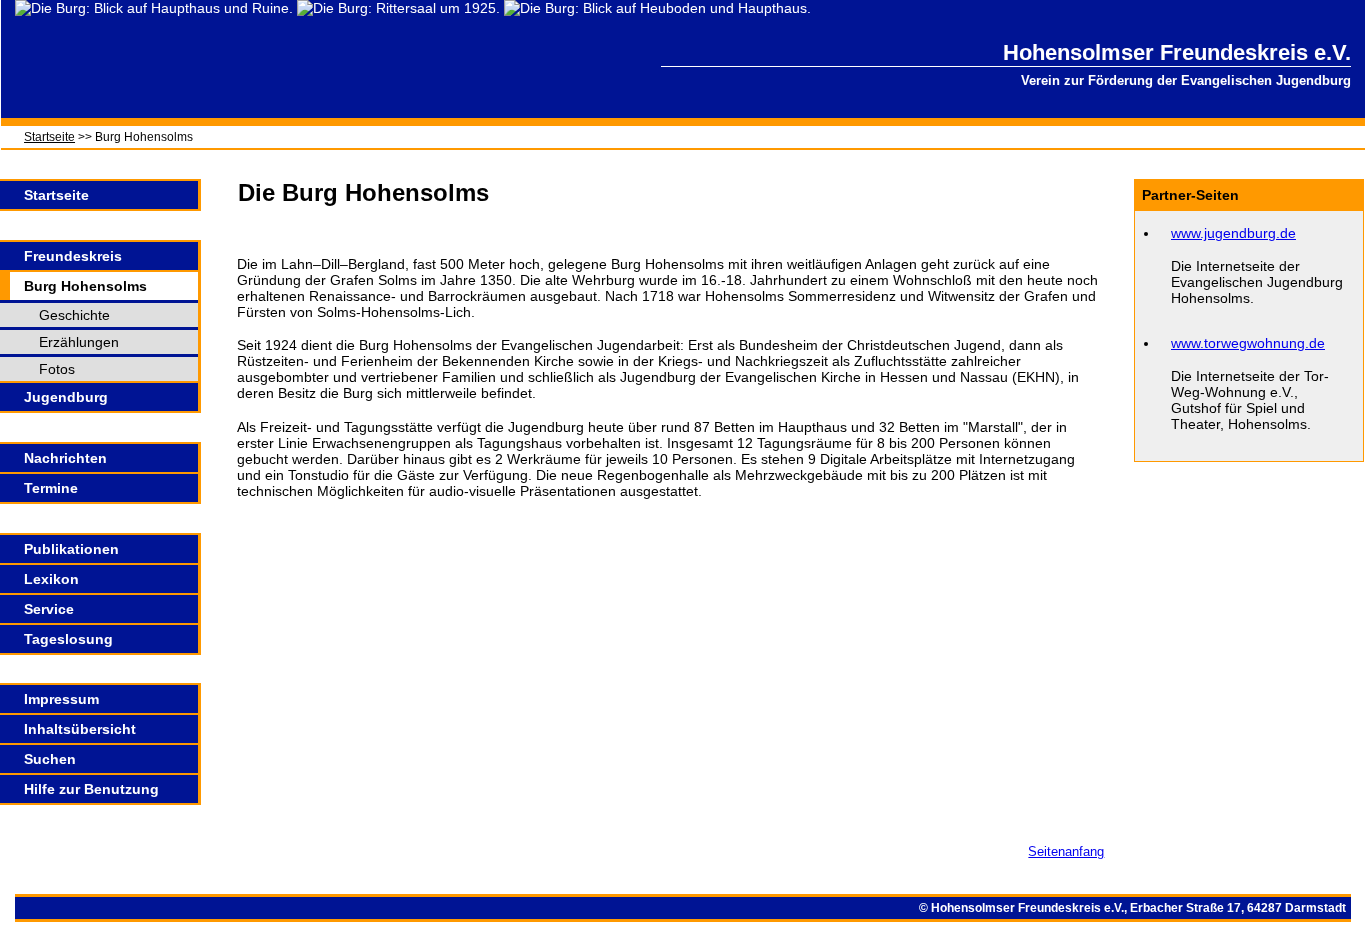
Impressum (61, 699)
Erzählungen (79, 342)
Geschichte (74, 315)
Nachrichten (65, 458)
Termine (51, 488)
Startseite (49, 137)
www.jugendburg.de (1233, 233)
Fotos (57, 369)
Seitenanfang (1066, 851)
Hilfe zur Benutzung (91, 789)
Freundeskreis (73, 256)
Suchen (50, 759)
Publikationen (71, 549)
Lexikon (51, 579)
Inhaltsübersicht (80, 729)
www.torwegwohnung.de (1248, 343)
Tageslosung (68, 639)
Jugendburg (66, 397)
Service (49, 609)
